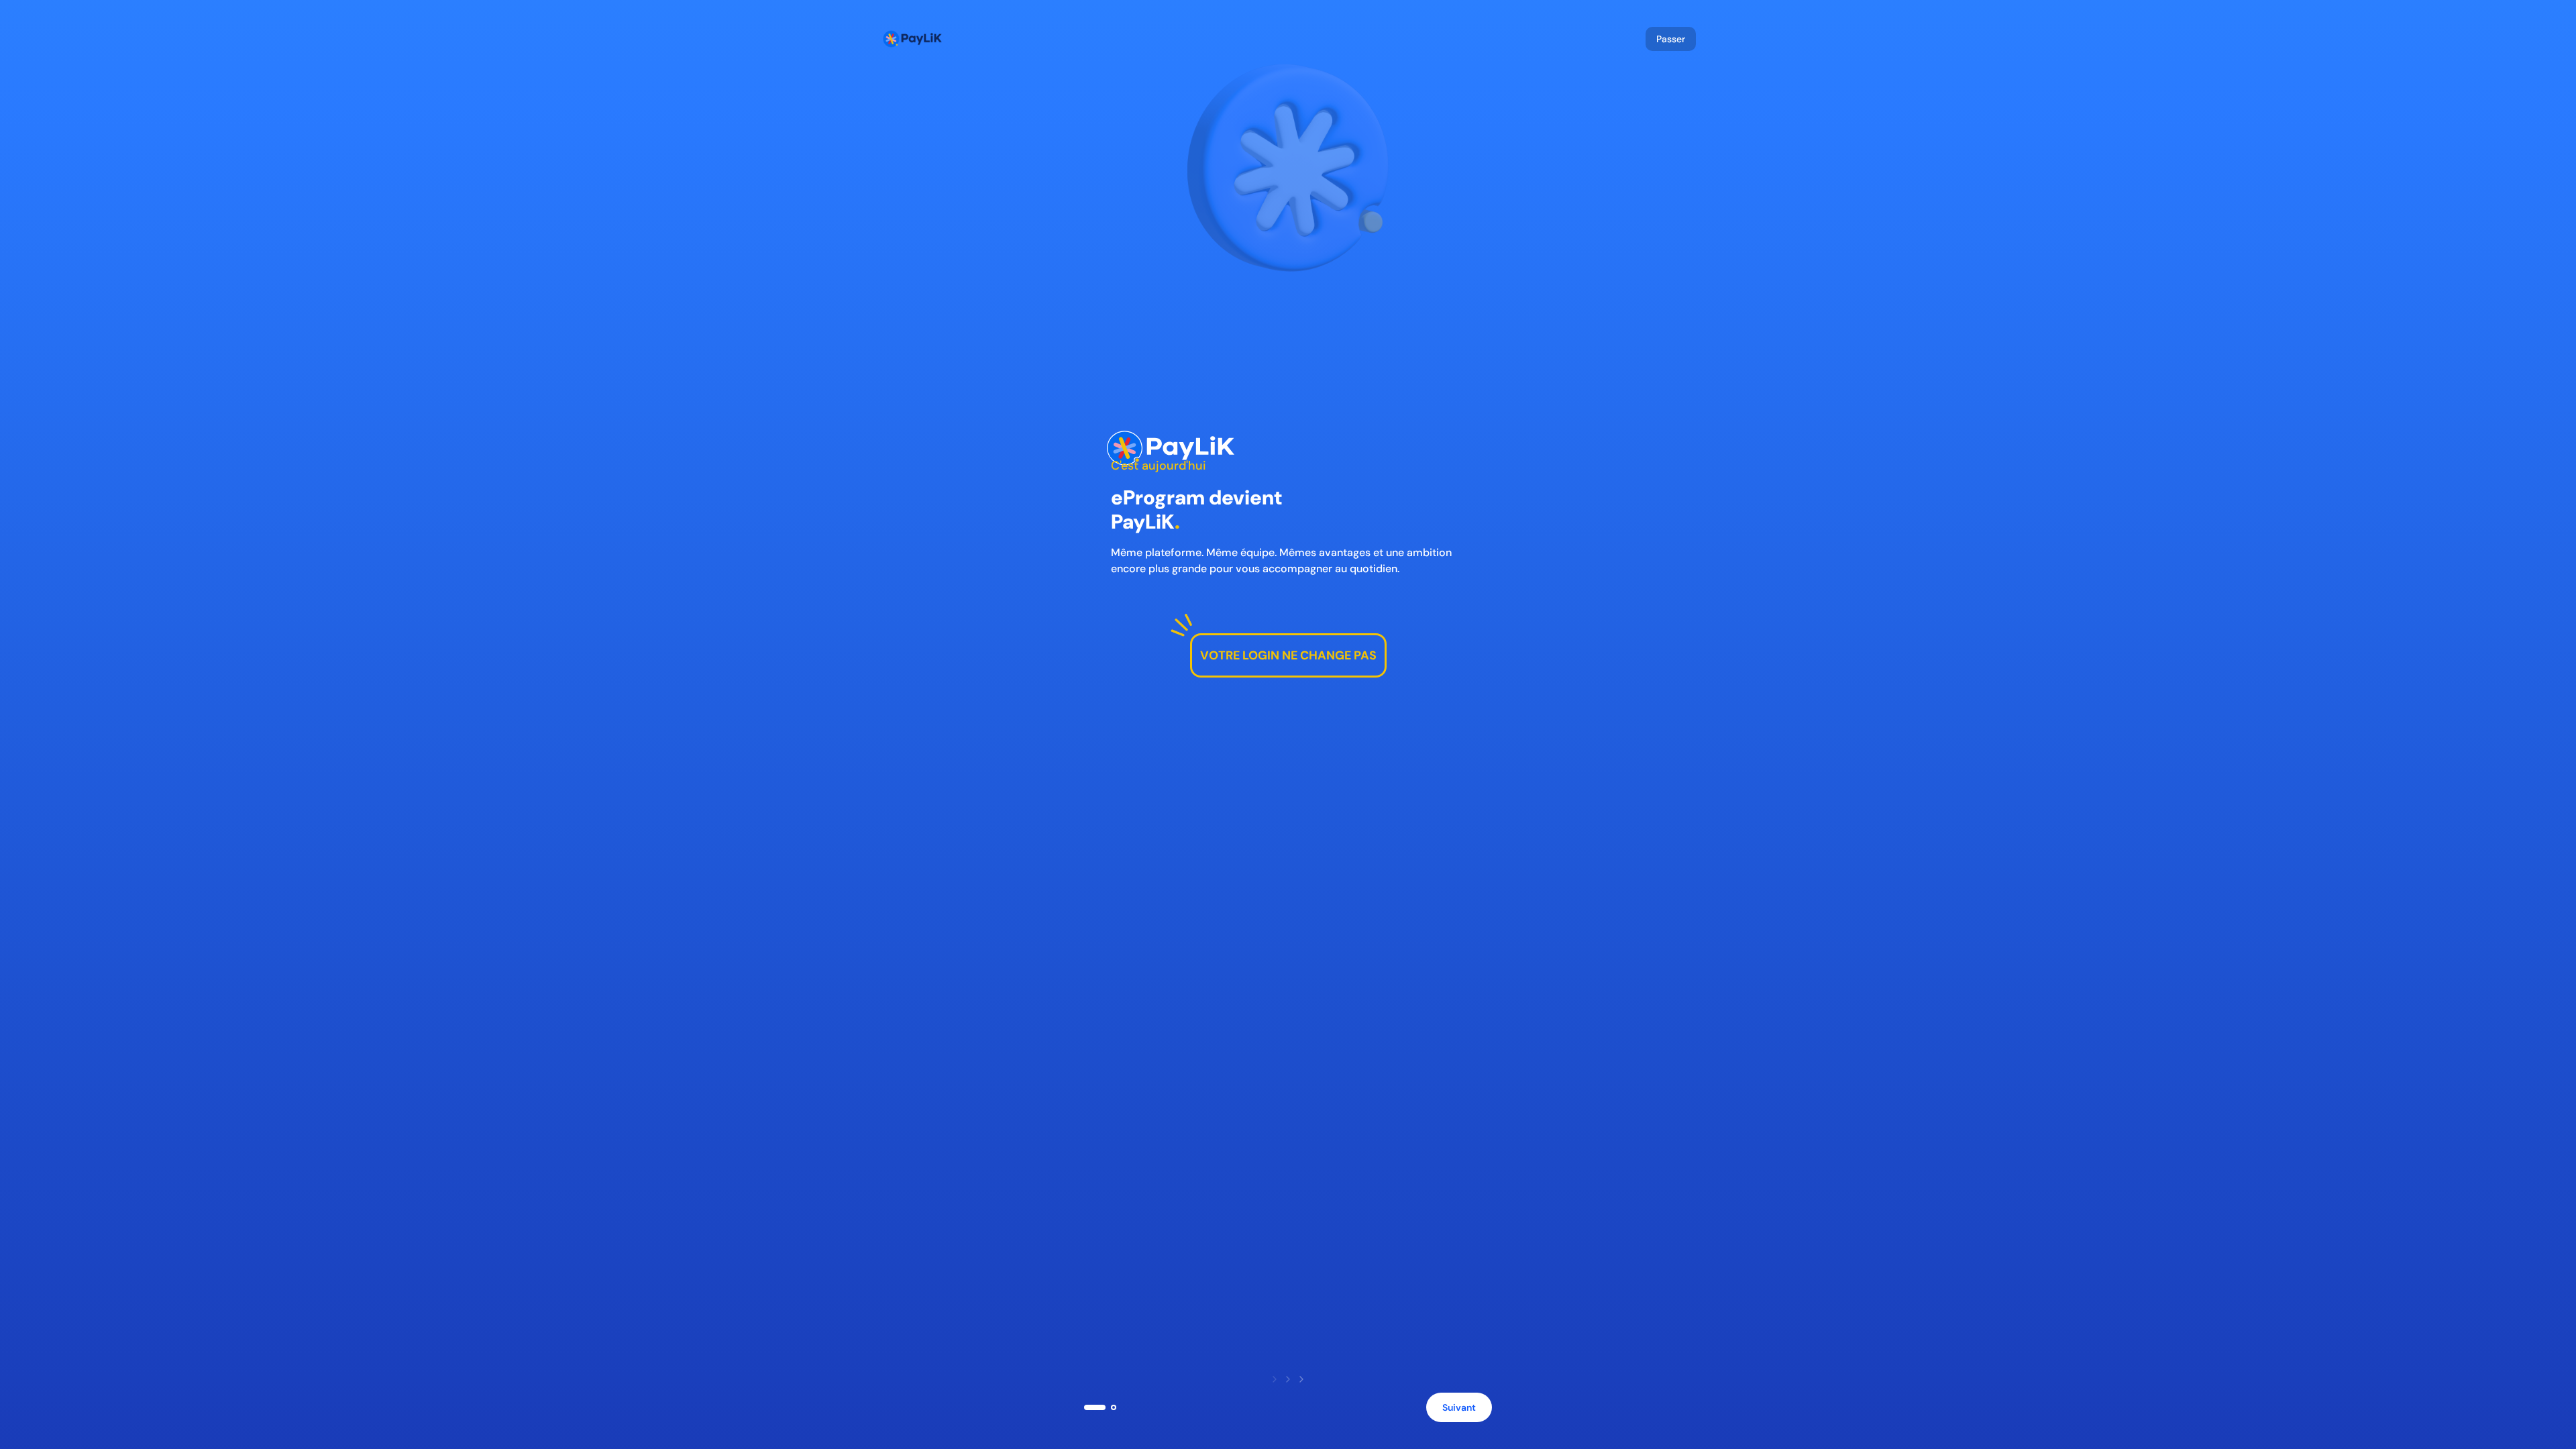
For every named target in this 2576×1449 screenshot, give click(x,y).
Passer (1671, 39)
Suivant (1459, 1407)
